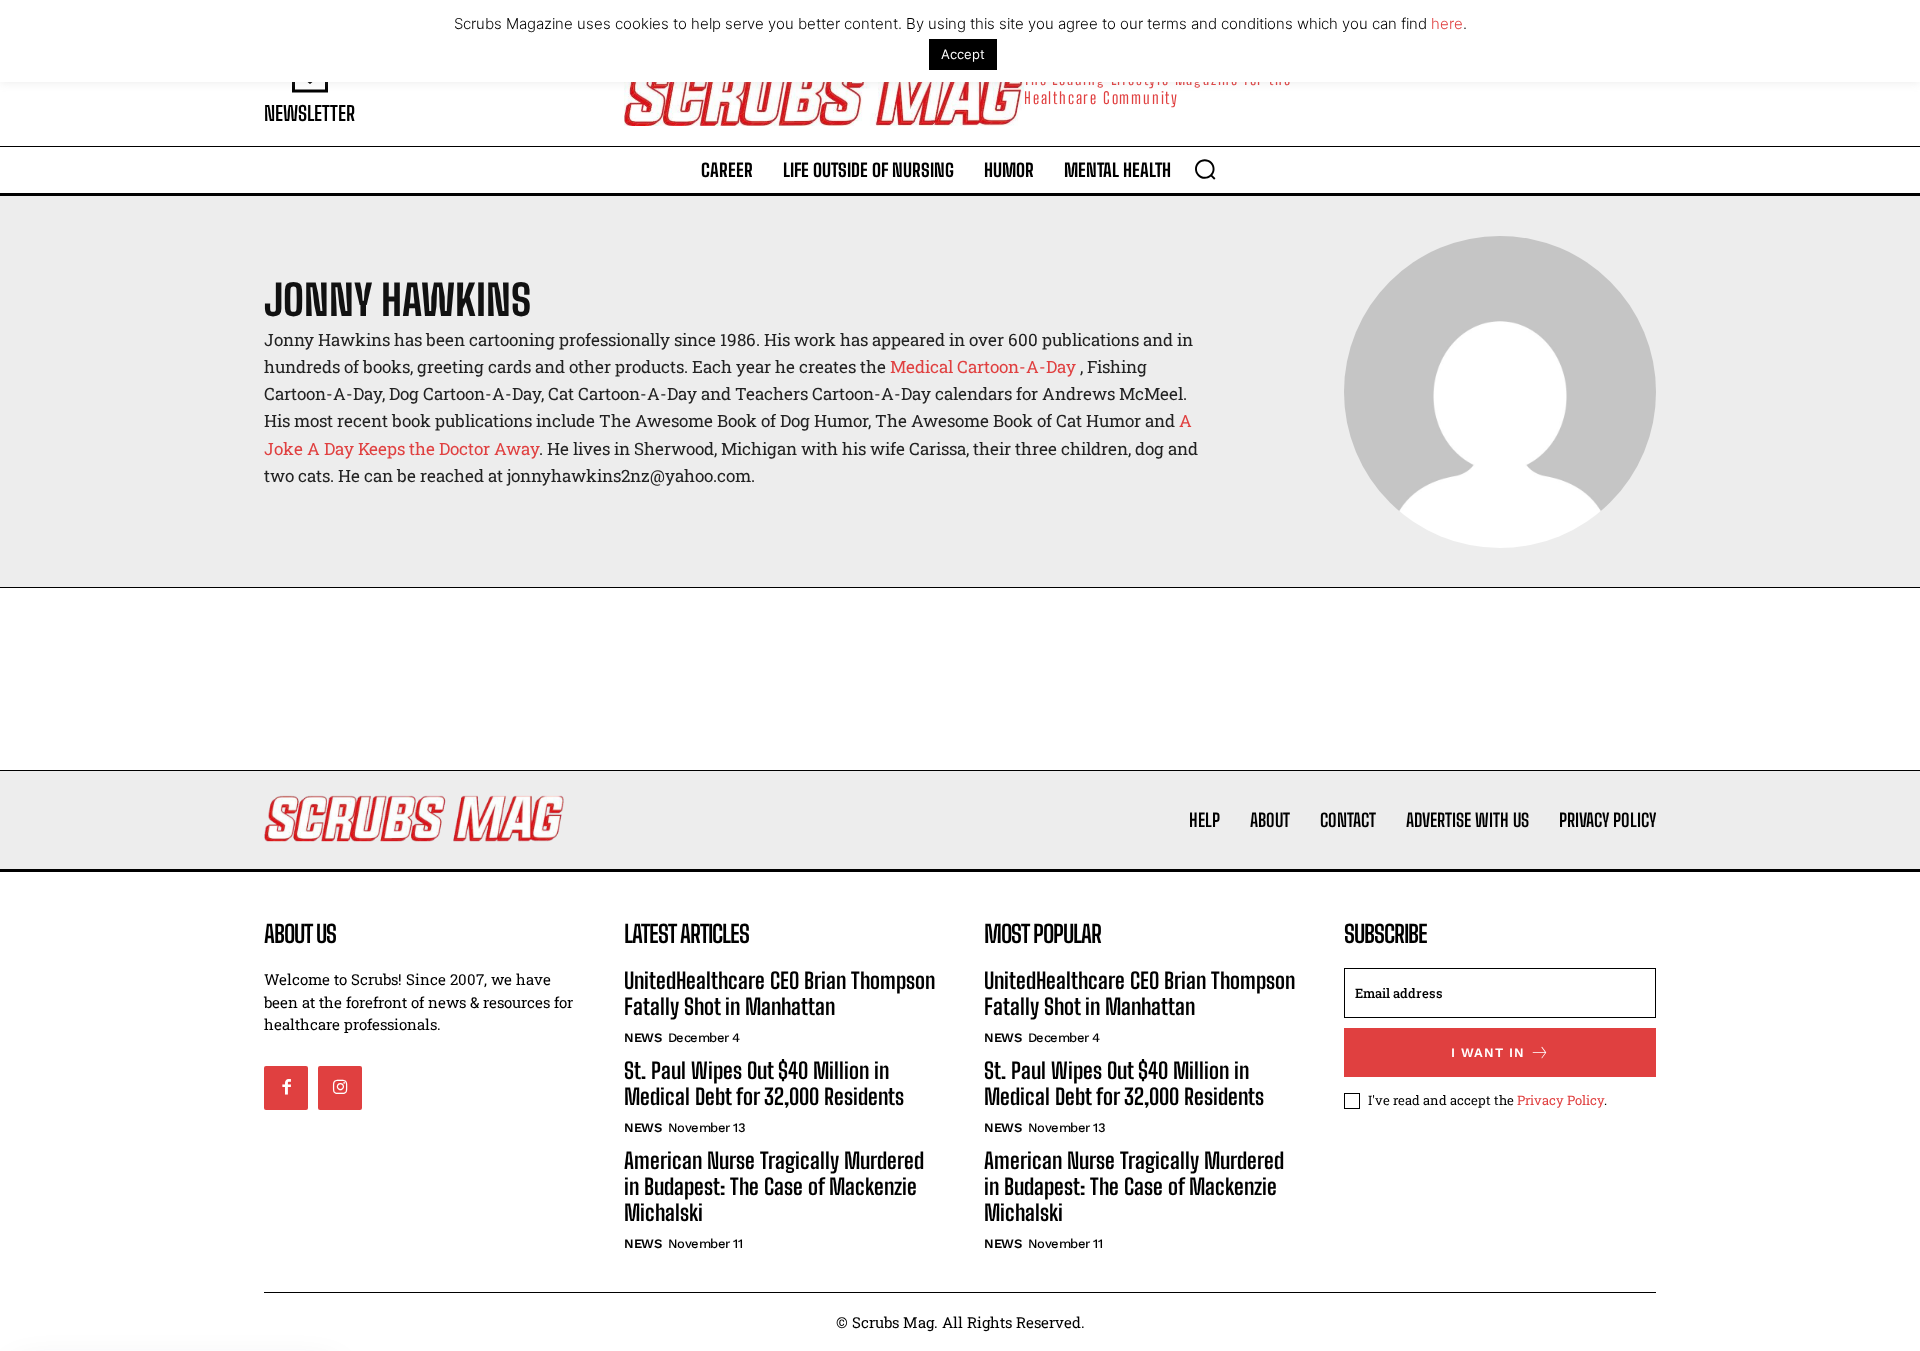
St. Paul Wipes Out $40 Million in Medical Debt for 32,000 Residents (764, 1083)
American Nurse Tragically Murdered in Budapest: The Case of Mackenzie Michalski (774, 1187)
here (1447, 23)
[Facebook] (286, 1088)
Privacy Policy (1560, 1100)
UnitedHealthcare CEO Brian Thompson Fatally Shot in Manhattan (779, 993)
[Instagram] (340, 1088)
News (642, 1037)
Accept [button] (963, 54)
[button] (1205, 169)
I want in (1488, 1052)
